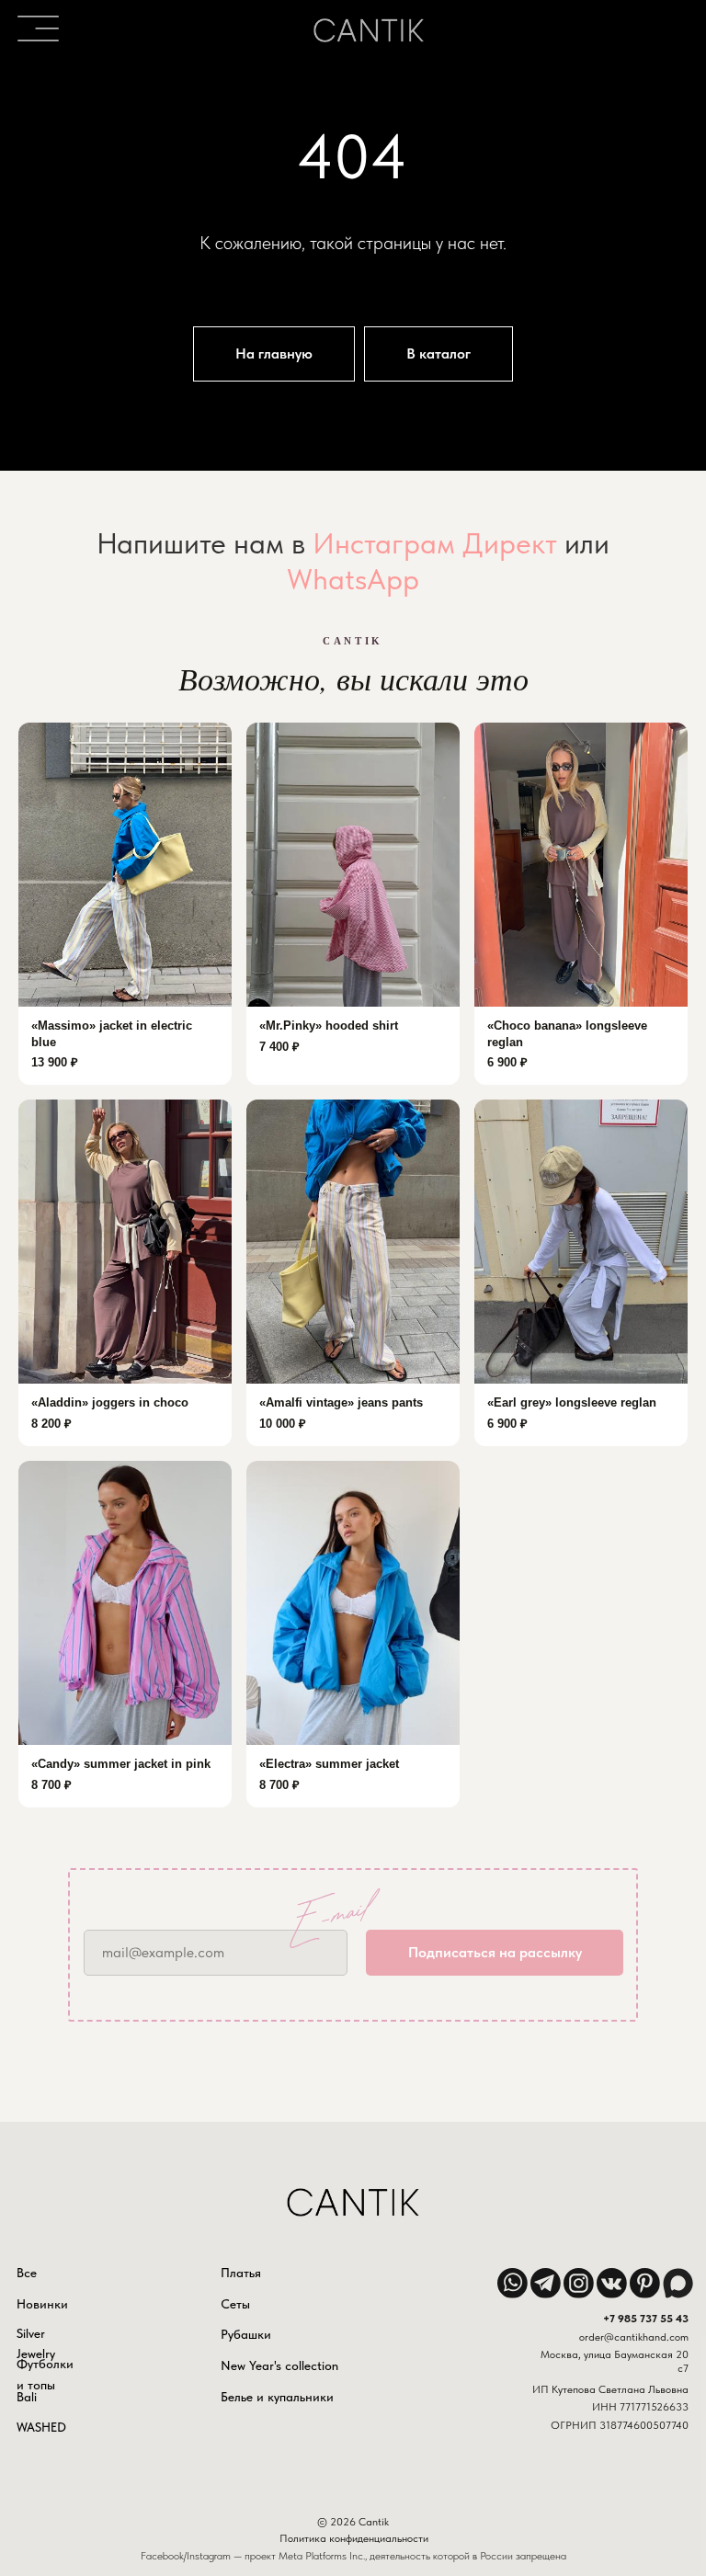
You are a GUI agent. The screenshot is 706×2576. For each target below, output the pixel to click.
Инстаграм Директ (435, 1361)
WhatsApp (353, 1396)
